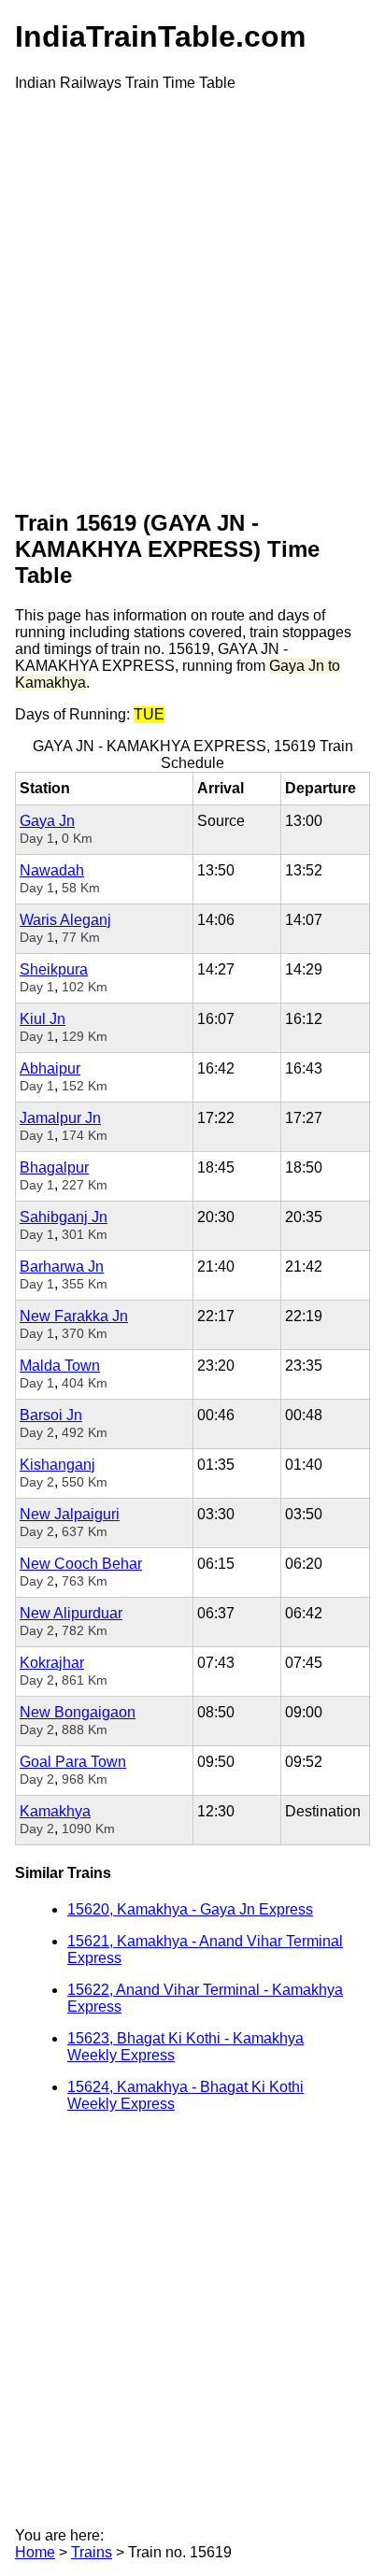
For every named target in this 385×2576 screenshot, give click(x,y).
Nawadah (52, 870)
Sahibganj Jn (64, 1217)
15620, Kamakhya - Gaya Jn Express (190, 1909)
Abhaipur (50, 1068)
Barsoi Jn (51, 1415)
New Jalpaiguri (70, 1514)
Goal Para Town (73, 1762)
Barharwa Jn (62, 1267)
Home (35, 2552)
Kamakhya (55, 1811)
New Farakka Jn (74, 1316)
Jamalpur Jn (60, 1118)
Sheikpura (54, 969)
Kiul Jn (43, 1019)
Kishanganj (57, 1465)
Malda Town (60, 1366)
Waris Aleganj (65, 920)
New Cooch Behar (81, 1564)
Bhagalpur (54, 1167)
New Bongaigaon (78, 1712)
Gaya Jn (47, 821)
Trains (92, 2552)
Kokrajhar (52, 1663)
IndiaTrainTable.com (160, 36)
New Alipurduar (71, 1613)
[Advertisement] (192, 299)
